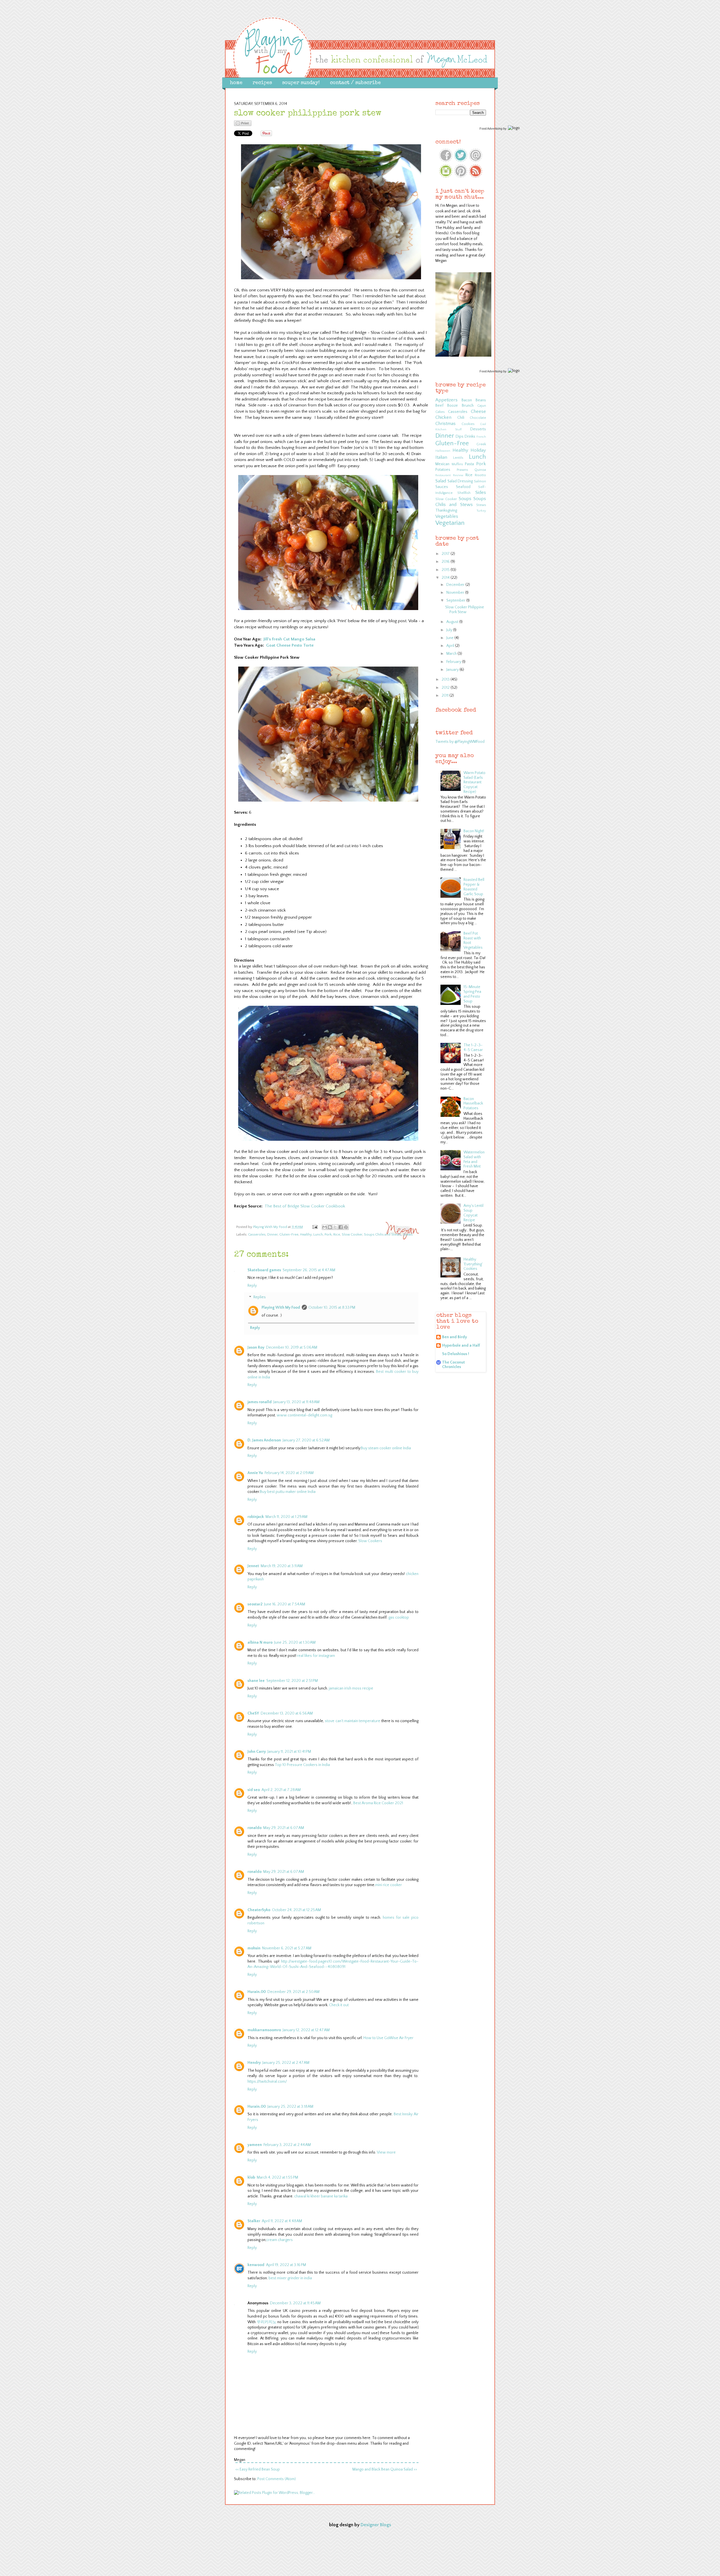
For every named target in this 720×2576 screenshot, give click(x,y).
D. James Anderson (264, 1440)
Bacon (467, 400)
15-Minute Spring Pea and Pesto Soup (472, 994)
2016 (446, 562)
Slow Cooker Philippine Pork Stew (465, 610)
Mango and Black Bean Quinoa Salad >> (385, 2469)
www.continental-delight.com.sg (304, 1415)
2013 (446, 680)
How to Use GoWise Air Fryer (388, 2038)
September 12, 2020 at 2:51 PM (292, 1681)
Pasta (469, 464)
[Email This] (325, 1227)
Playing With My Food (281, 1308)
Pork (328, 1234)
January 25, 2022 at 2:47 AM (286, 2063)
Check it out (339, 2005)
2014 (446, 578)
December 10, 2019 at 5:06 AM (292, 1347)
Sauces (442, 487)
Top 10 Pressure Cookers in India (302, 1765)
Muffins (457, 464)
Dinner (272, 1234)
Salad (441, 481)
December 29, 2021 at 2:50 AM (293, 1992)
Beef (439, 406)
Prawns (462, 470)
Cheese (478, 411)
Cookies (468, 424)
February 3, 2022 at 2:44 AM (287, 2145)
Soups (465, 499)
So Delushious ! (456, 1354)
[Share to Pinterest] (346, 1227)
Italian (441, 457)
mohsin (254, 1948)
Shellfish (464, 493)
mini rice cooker (389, 1885)
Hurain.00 (257, 1992)
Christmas (445, 424)
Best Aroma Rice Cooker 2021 (378, 1803)
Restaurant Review (449, 475)
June (450, 638)
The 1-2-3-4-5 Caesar (473, 1048)
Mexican (442, 464)
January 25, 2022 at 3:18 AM (290, 2107)
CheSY (253, 1713)
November (456, 593)
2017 (446, 554)
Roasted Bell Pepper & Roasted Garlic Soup (474, 887)
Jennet (253, 1566)
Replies (260, 1297)
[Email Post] (315, 1227)
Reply (252, 1286)
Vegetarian (450, 523)
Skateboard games (264, 1270)
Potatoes (443, 470)
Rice (337, 1234)
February (454, 662)
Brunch (468, 406)
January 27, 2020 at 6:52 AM (306, 1440)
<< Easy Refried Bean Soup (258, 2469)
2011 (445, 696)
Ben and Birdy (454, 1337)
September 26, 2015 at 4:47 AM (309, 1270)
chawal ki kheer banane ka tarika (321, 2196)
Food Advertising (491, 129)
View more (386, 2152)
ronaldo (255, 1828)
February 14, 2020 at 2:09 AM (289, 1473)
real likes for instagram (316, 1656)
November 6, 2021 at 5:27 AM (287, 1948)
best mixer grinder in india (290, 2278)
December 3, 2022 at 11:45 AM (295, 2303)
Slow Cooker (352, 1234)
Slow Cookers (370, 1541)
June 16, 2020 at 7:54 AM (285, 1604)
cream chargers (280, 2240)
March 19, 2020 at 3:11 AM (282, 1566)
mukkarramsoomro (264, 2030)
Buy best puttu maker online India (288, 1492)
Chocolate (478, 418)
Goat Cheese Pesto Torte (290, 645)
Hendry (254, 2063)
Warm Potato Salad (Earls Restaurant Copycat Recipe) (474, 782)
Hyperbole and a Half (461, 1346)
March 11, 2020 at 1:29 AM (286, 1517)
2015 (446, 570)
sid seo (254, 1790)
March (452, 654)
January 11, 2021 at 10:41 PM (289, 1752)
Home (236, 83)
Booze (453, 406)
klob (251, 2177)
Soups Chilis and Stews (382, 1234)
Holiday (478, 450)
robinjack (256, 1517)
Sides (481, 492)
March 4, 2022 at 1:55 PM (277, 2177)
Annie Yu (255, 1473)
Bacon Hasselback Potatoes (473, 1104)
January (453, 670)
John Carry (257, 1752)
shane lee (256, 1681)
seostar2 (255, 1604)
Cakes (440, 412)
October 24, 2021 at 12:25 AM (296, 1910)
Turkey (481, 511)
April (451, 646)
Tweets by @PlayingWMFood (460, 742)
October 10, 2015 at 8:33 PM (332, 1308)
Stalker (254, 2221)
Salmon (480, 481)
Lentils (458, 458)
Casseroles (257, 1234)
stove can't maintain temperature (353, 1721)
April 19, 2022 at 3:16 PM (286, 2265)
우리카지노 (267, 2322)
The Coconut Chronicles (454, 1365)
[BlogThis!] (330, 1227)
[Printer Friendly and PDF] (243, 125)
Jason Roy (256, 1347)
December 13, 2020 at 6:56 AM (287, 1713)
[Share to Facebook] (341, 1227)
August (453, 622)
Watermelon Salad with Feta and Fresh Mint (474, 1159)
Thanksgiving (446, 510)
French (481, 437)
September (456, 600)
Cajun (482, 406)
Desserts (478, 429)
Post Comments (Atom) (277, 2479)
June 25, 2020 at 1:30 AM (295, 1643)
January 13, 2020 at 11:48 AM (296, 1402)
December (456, 585)
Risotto (480, 475)
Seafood (463, 487)
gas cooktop (399, 1617)
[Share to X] (335, 1227)
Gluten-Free (289, 1234)
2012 (446, 688)
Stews (408, 1234)
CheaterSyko (259, 1910)
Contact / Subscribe (355, 83)
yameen (255, 2145)
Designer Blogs (376, 2525)
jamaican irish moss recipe (351, 1688)
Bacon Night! (474, 831)
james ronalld (260, 1402)
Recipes (262, 83)
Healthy (306, 1234)
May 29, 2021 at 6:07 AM (284, 1828)
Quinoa (480, 470)
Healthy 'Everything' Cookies (473, 1264)
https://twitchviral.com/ (267, 2082)
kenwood (256, 2265)
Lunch (318, 1234)
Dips (460, 437)
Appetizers (446, 400)
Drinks (470, 437)
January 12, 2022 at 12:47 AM (306, 2030)
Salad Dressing (460, 481)
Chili (461, 418)
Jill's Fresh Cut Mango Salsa (289, 639)
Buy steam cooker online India (386, 1448)
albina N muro (260, 1643)
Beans (481, 400)
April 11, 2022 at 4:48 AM (282, 2221)
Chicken (443, 417)
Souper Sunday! (301, 83)
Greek (481, 444)
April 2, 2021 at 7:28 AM (281, 1790)
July (450, 630)
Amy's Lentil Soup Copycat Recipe (473, 1213)
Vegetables (447, 516)
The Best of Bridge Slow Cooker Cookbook (305, 1206)
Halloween (443, 451)
